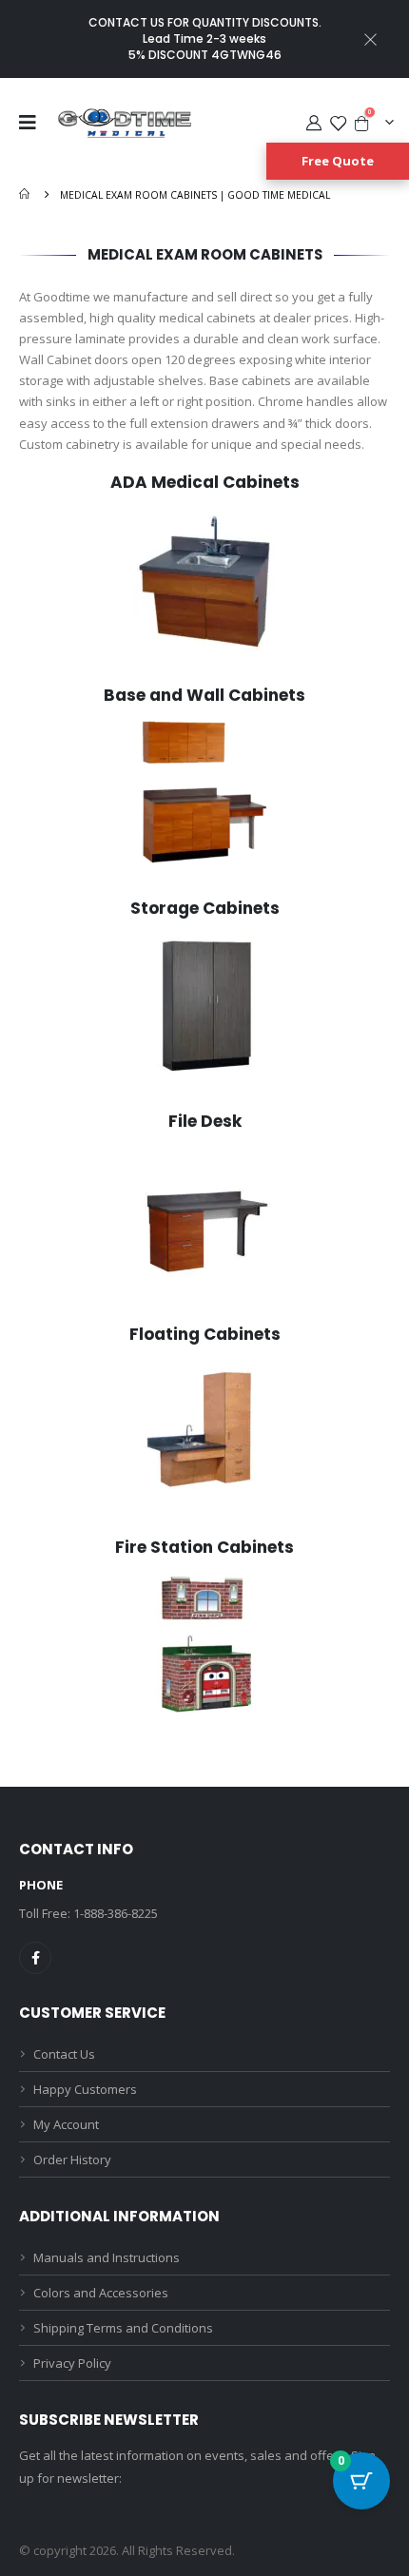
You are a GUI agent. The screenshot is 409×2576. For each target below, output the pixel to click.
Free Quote (338, 161)
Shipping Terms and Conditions (123, 2328)
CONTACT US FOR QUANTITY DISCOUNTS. (205, 22)
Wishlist (338, 123)
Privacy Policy (72, 2363)
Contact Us (64, 2054)
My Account (313, 123)
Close (371, 39)
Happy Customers (85, 2089)
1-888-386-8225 (116, 1913)
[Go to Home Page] (26, 195)
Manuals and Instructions (107, 2257)
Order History (72, 2160)
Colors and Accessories (101, 2293)
